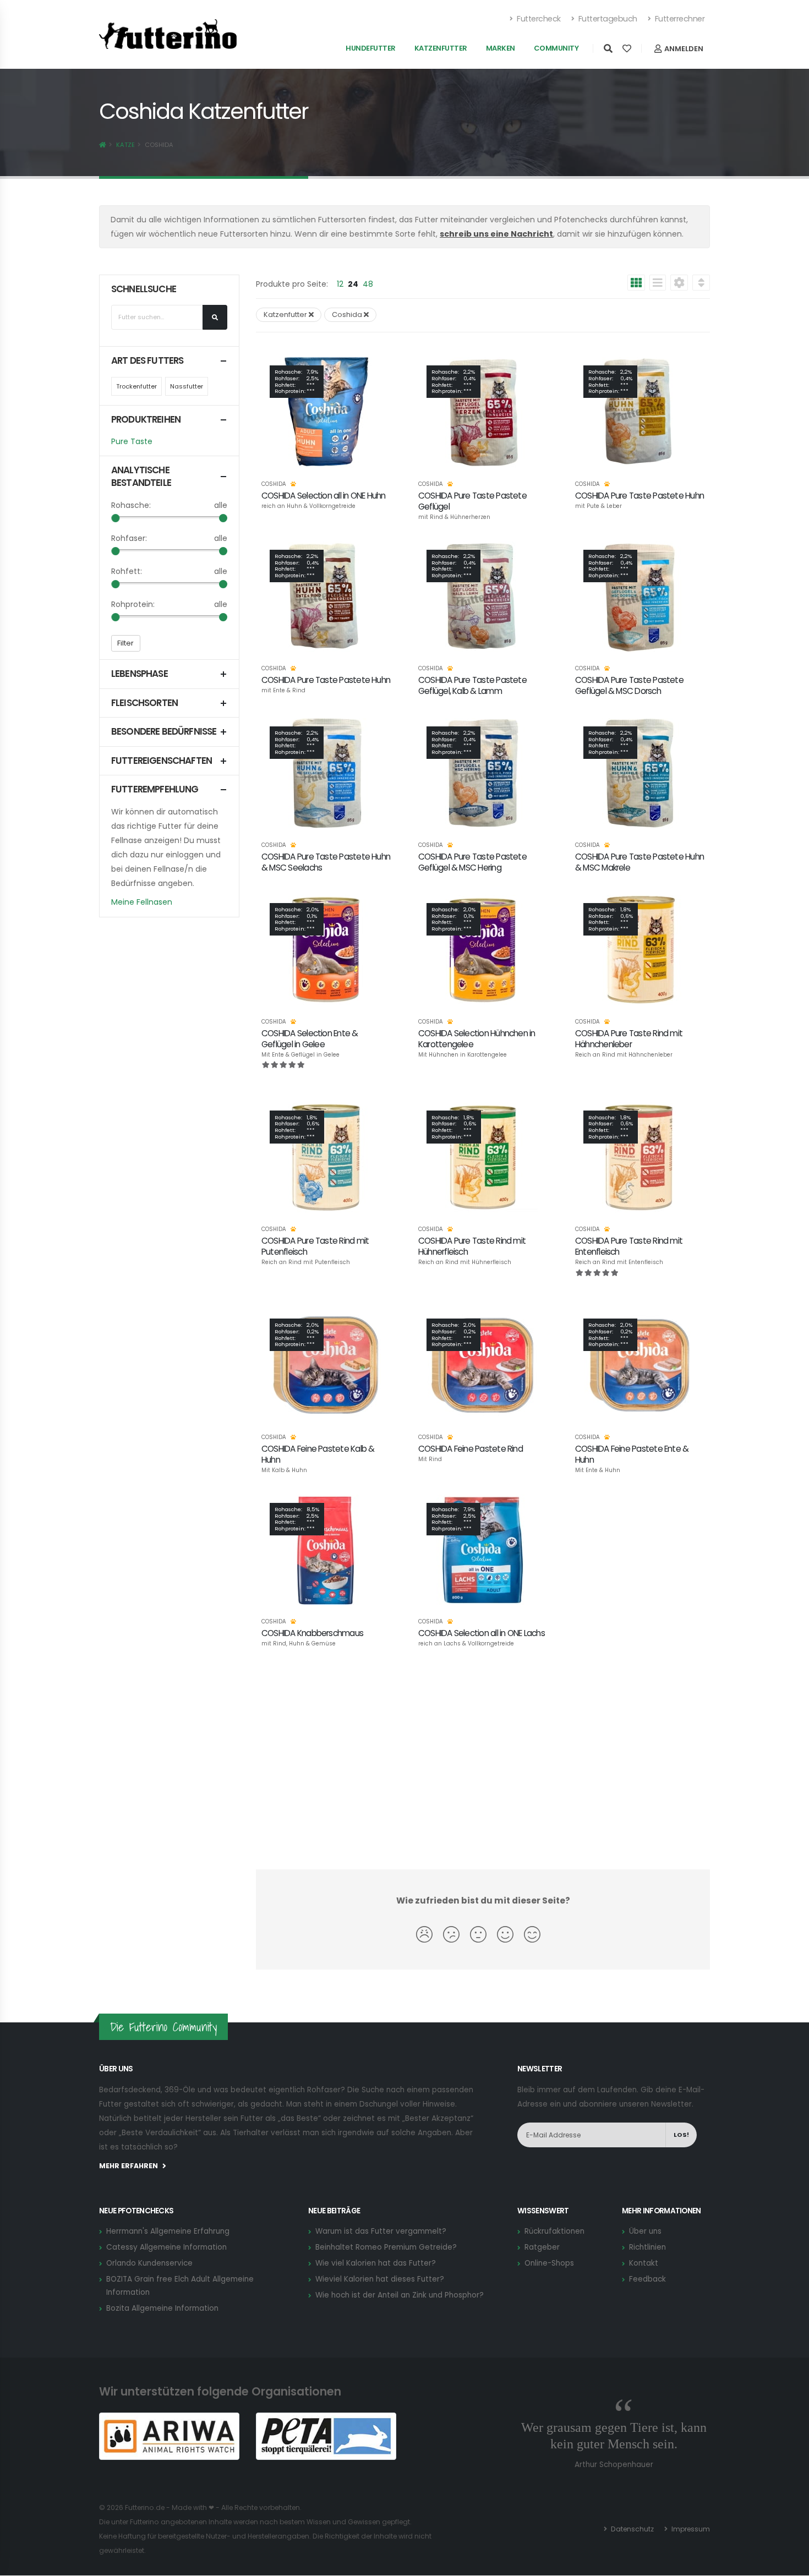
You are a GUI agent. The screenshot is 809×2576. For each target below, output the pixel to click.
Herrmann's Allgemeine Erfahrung (168, 2231)
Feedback (647, 2279)
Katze (125, 145)
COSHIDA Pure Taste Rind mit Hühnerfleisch (472, 1246)
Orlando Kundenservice (149, 2263)
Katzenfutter (441, 48)
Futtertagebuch (607, 19)
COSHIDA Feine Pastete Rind (471, 1449)
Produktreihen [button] (146, 420)
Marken (501, 48)
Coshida (274, 484)
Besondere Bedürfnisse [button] (164, 732)
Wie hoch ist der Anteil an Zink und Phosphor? (400, 2295)
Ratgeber (542, 2247)
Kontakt (644, 2263)
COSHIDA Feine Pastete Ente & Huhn (632, 1454)
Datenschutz (632, 2529)
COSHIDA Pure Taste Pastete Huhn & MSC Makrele (639, 862)
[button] (679, 284)
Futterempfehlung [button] (155, 789)
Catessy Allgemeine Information (166, 2247)
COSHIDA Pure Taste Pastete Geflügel (472, 501)
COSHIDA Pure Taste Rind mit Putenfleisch (315, 1246)
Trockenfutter (136, 386)
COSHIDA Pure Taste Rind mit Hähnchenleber (629, 1039)
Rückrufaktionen (554, 2231)
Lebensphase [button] (140, 674)
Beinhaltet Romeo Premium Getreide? (386, 2247)
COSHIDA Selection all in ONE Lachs (482, 1633)
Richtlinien (647, 2247)
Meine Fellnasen (142, 902)
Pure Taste (132, 441)
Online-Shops (549, 2263)
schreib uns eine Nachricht (496, 234)
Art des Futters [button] (147, 361)
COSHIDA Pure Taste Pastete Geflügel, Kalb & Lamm (472, 685)
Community (556, 48)
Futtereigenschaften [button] (162, 761)
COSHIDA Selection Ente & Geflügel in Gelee (310, 1039)
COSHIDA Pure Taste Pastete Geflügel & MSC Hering (472, 862)
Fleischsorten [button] (144, 703)
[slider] (115, 518)
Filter (125, 643)
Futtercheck (538, 19)
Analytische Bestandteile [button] (141, 477)
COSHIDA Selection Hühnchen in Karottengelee (477, 1039)
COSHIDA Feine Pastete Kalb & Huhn (318, 1454)
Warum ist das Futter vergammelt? (381, 2231)
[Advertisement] (483, 1766)
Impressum (690, 2529)
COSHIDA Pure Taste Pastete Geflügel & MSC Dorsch (629, 685)
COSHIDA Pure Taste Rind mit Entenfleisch (629, 1246)
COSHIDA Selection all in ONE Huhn (324, 496)
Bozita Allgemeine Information (162, 2308)
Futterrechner (679, 19)
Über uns (645, 2231)
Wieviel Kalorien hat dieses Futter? (380, 2279)
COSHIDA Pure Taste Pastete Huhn (639, 496)
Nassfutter (187, 386)
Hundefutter (371, 48)
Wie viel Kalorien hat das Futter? (376, 2263)
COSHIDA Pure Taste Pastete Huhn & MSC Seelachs (326, 862)
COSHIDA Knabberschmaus (312, 1633)
